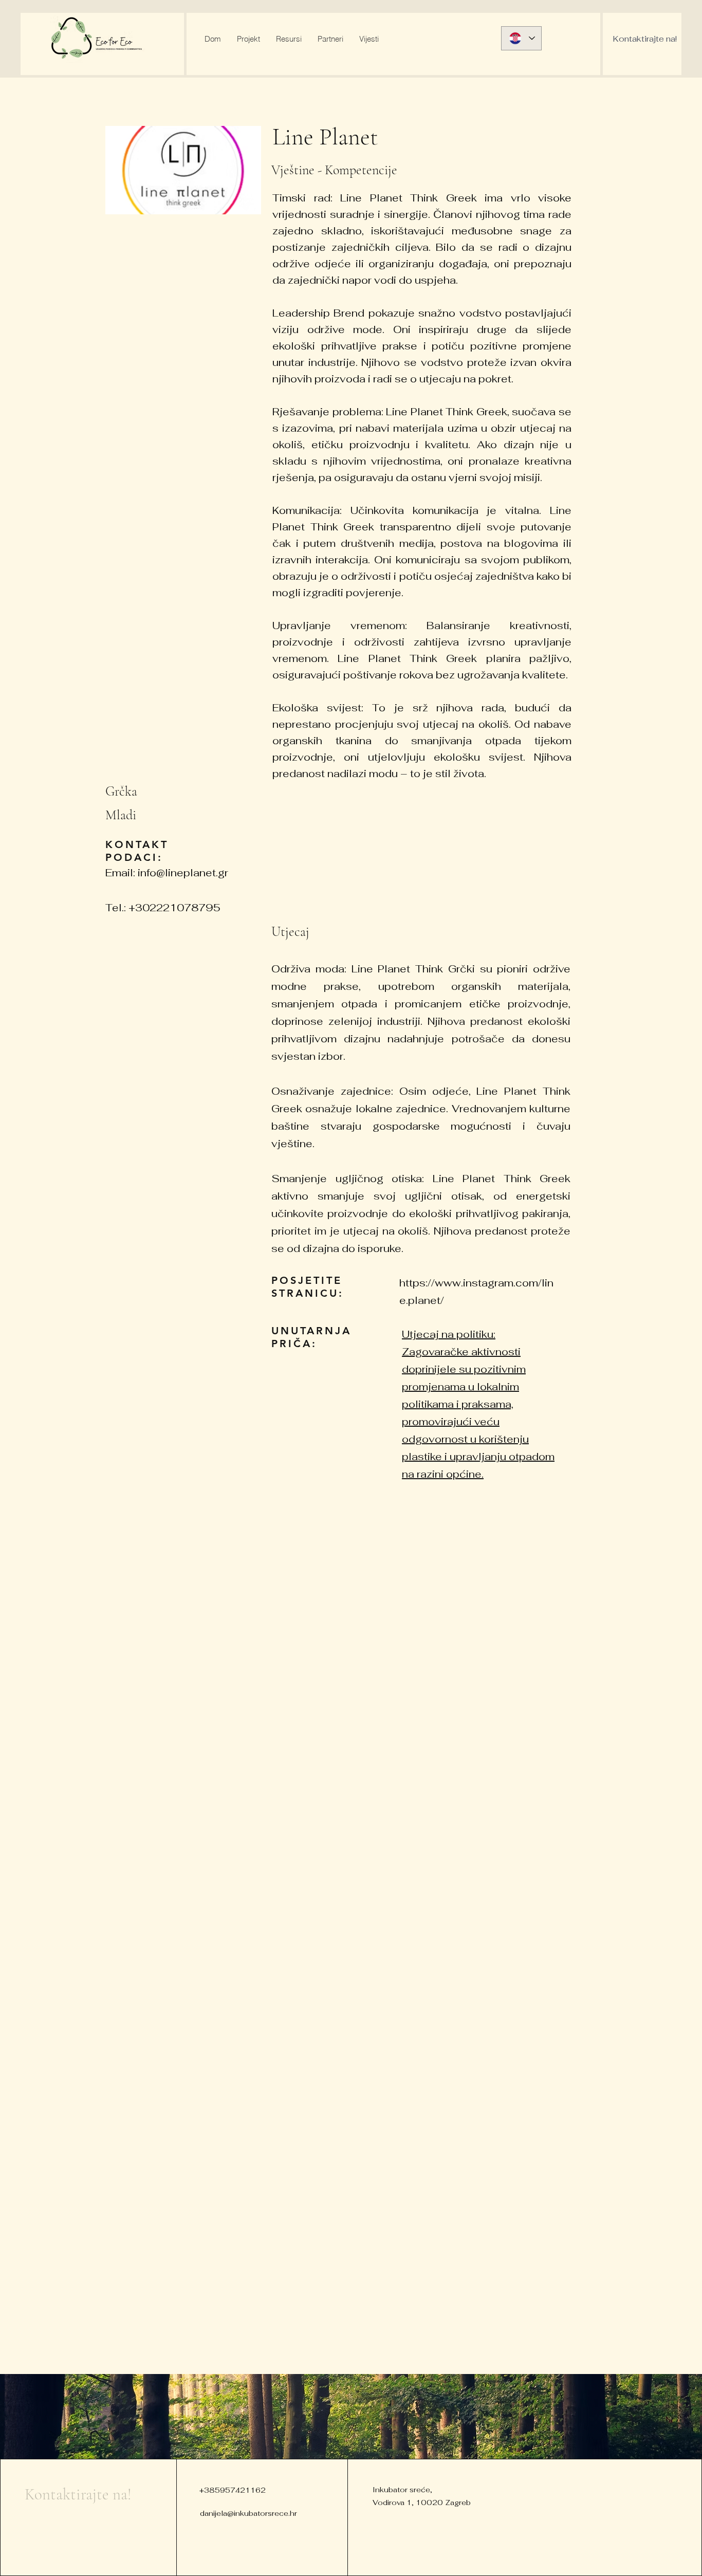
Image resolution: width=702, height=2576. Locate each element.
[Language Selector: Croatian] (521, 38)
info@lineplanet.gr (183, 873)
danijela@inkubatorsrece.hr (248, 2513)
